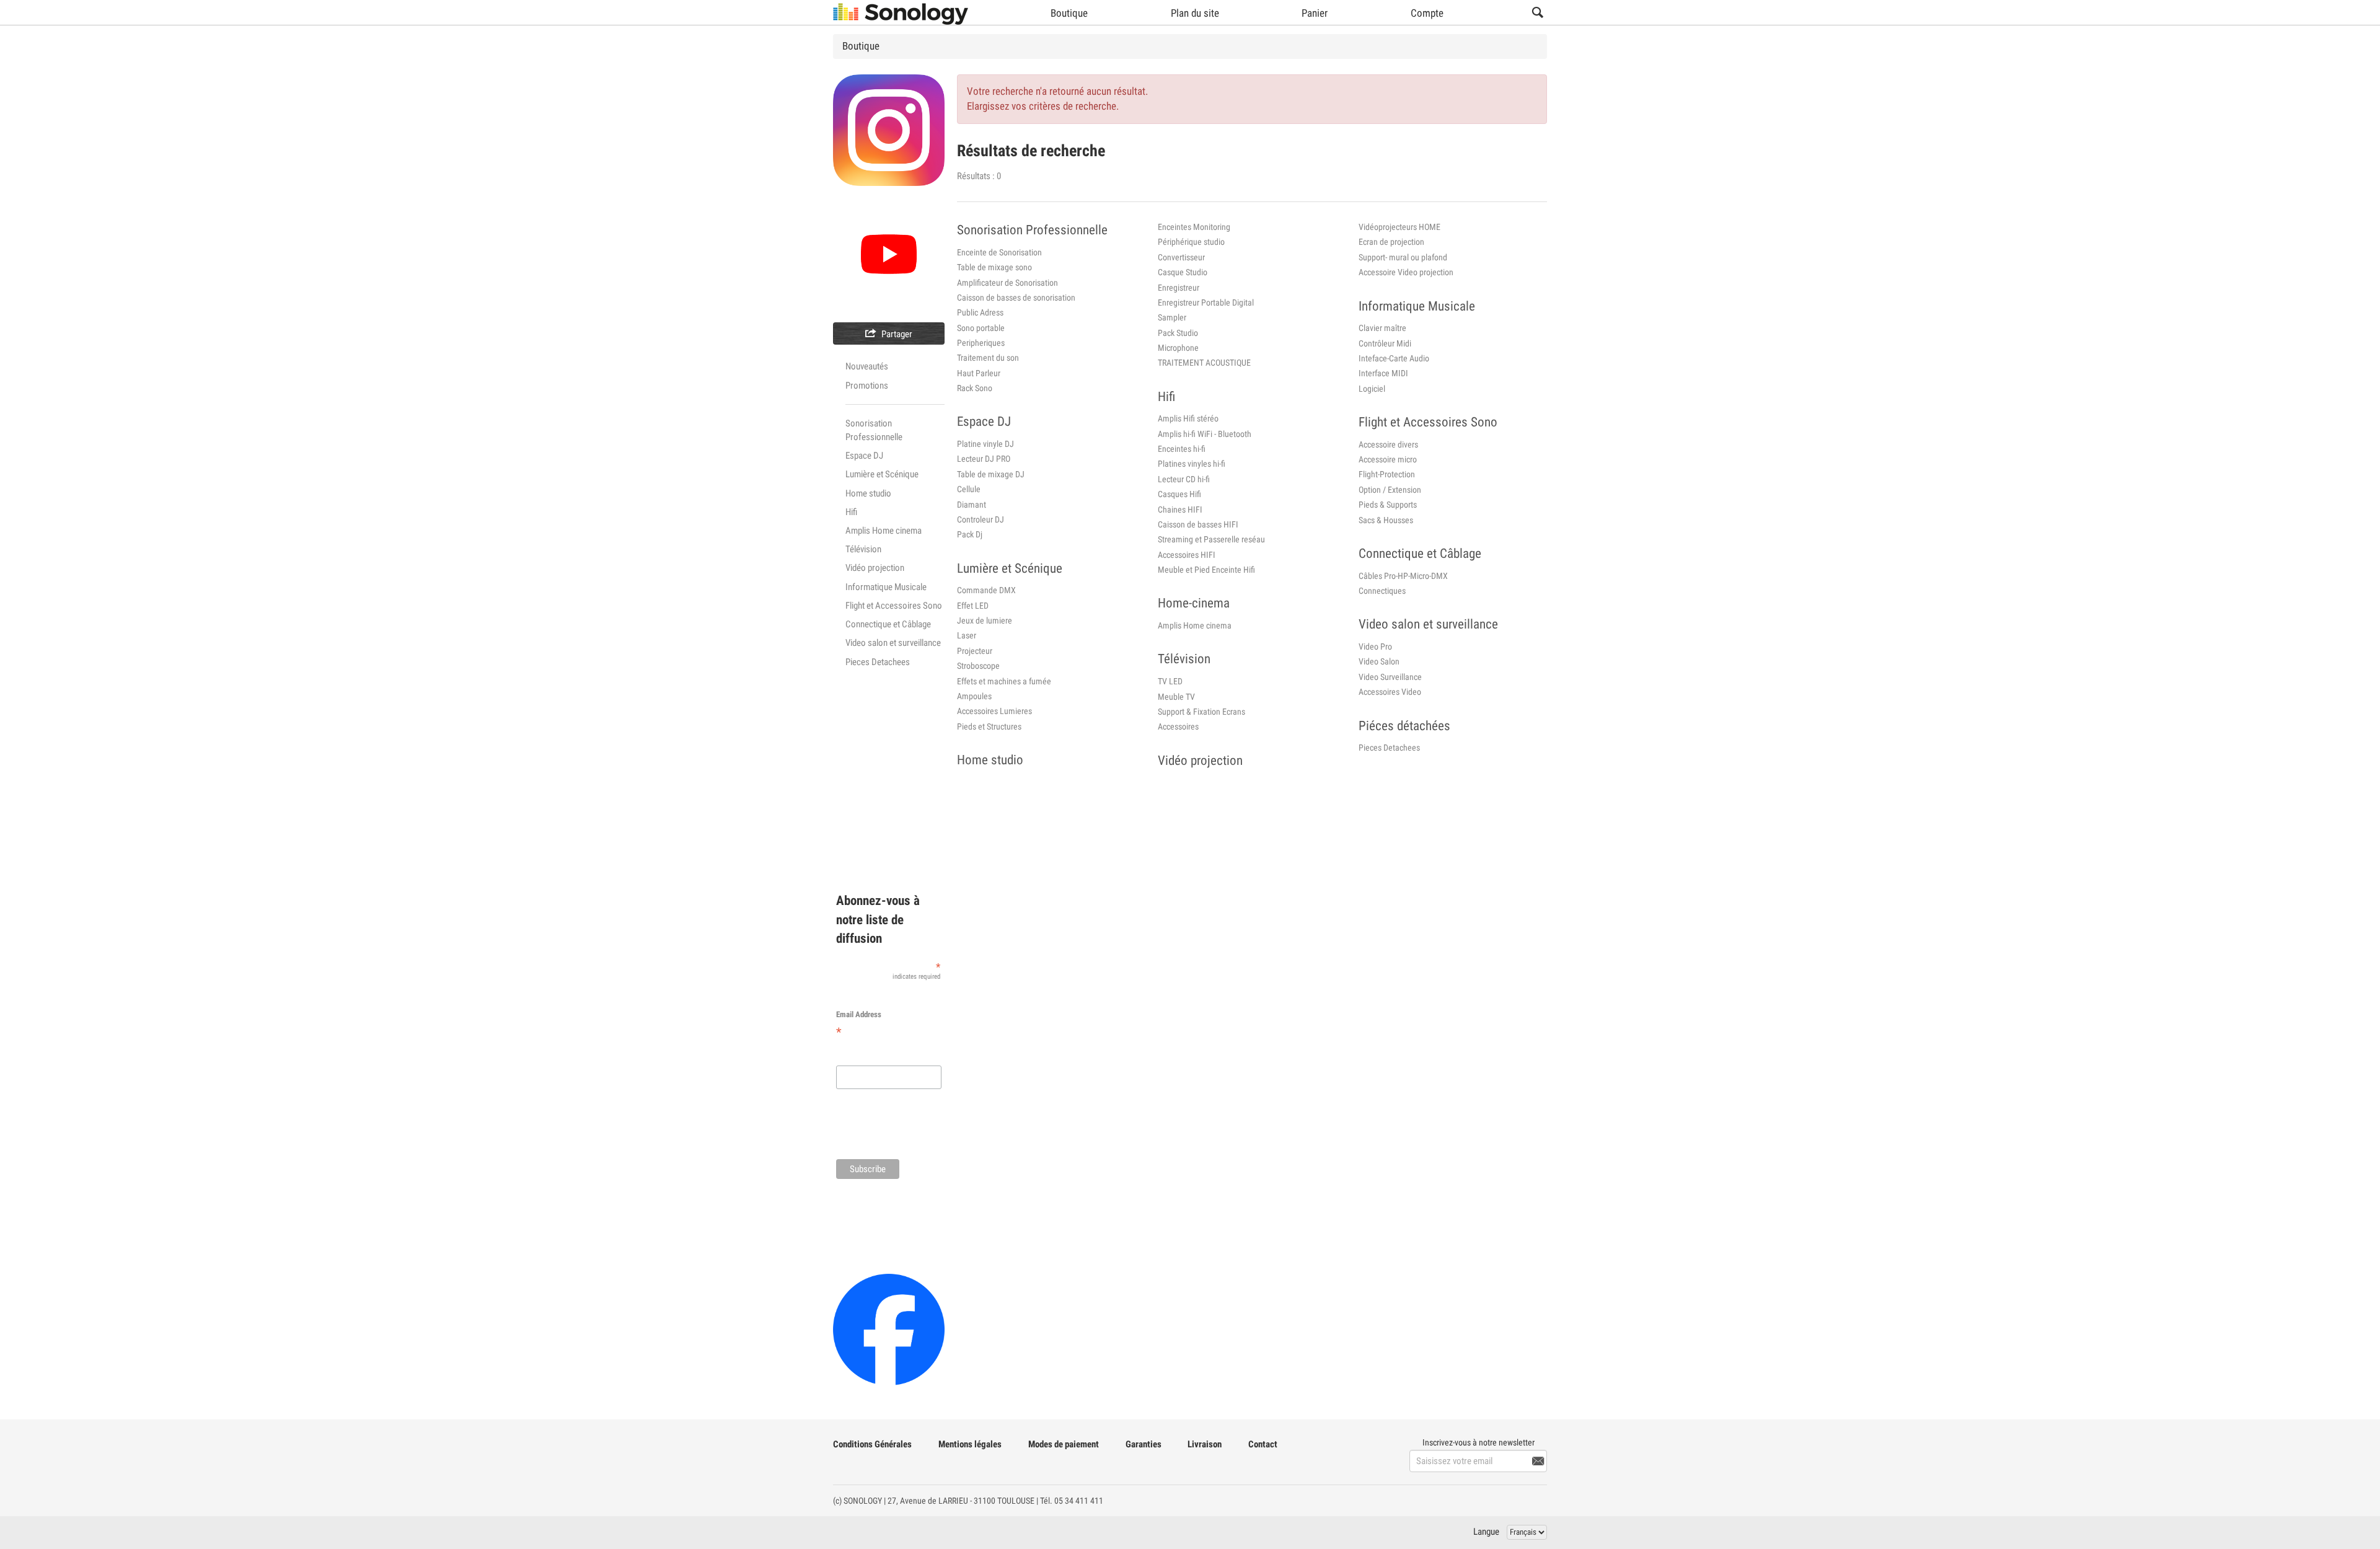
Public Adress (980, 312)
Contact (1263, 1444)
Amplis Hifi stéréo (1188, 418)
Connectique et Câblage (888, 624)
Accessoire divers (1388, 444)
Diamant (972, 505)
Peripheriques (981, 343)
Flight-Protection (1387, 474)
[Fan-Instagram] (889, 129)
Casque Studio (1183, 272)
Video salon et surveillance (893, 643)
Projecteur (975, 651)
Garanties (1144, 1444)
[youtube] (889, 253)
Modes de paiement (1064, 1444)
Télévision (863, 549)
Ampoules (974, 696)
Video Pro (1375, 647)
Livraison (1205, 1444)
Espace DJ (864, 456)
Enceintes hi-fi (1182, 449)
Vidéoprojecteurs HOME (1399, 227)
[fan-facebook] (889, 1329)
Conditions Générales (872, 1444)
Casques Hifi (1179, 494)
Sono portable (981, 328)
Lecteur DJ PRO (984, 459)
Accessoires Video (1390, 692)
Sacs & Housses (1386, 520)
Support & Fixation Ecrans (1201, 712)
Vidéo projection (875, 568)
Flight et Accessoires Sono (894, 606)
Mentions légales (970, 1444)
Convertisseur (1181, 257)
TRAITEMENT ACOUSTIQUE (1204, 363)
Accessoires (1178, 726)
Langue (1486, 1532)
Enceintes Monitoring (1194, 227)
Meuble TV (1176, 697)
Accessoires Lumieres (994, 711)
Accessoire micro (1388, 459)
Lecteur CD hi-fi (1184, 479)
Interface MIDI (1383, 373)
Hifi (851, 512)
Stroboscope (978, 666)
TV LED (1170, 681)
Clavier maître (1382, 328)
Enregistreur (1179, 288)
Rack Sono (975, 388)
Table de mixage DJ (991, 474)
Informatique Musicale (886, 587)
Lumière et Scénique (882, 474)
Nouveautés (867, 366)
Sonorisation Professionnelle (874, 430)
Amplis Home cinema (884, 531)
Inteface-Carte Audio (1394, 358)
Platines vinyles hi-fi (1192, 464)
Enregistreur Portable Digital (1206, 302)
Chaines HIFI (1180, 510)
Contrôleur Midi (1385, 343)
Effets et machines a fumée (1004, 681)
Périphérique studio (1191, 242)
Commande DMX (986, 590)
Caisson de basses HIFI (1198, 524)
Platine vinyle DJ (985, 444)
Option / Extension (1390, 490)
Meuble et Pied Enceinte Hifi (1206, 570)
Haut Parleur (979, 373)
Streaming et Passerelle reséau (1211, 539)
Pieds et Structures (989, 726)
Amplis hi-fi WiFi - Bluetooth (1205, 434)
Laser (967, 635)
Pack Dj (970, 534)
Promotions (867, 386)
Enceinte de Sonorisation (999, 252)
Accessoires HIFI (1187, 555)
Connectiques (1382, 591)
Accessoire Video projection (1406, 272)
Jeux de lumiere (985, 620)
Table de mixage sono (994, 267)
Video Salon (1379, 661)
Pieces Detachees (878, 662)
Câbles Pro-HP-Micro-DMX (1403, 576)
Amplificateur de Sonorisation (1007, 283)
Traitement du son (988, 358)
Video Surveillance (1390, 677)
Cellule (969, 489)
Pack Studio (1178, 333)
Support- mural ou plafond (1403, 257)
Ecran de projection (1391, 242)
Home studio (868, 493)
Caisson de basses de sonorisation (1016, 298)
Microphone (1178, 348)
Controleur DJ (981, 519)
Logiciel (1372, 389)
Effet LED (973, 606)
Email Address (859, 1025)
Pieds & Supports (1388, 505)
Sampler (1172, 317)
